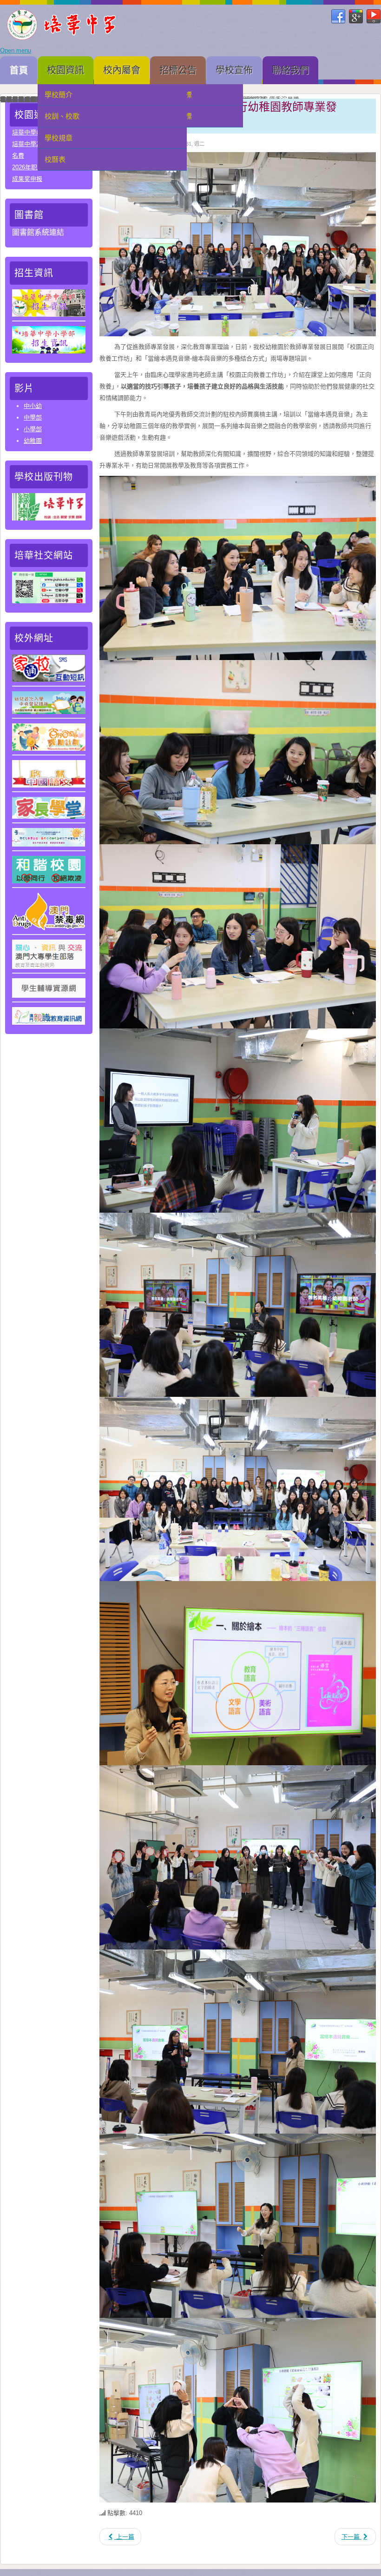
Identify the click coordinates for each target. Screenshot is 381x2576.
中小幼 (33, 406)
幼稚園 (33, 441)
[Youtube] (374, 17)
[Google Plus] (356, 17)
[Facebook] (338, 17)
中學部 (33, 417)
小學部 (33, 429)
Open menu (16, 50)
